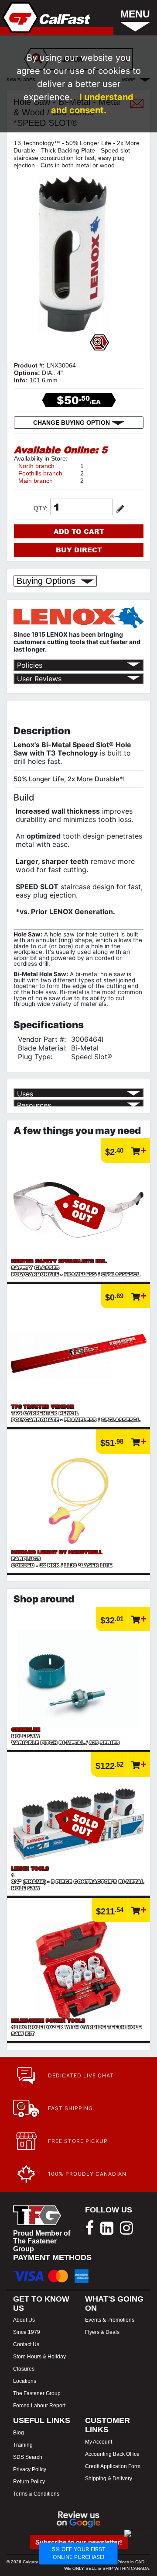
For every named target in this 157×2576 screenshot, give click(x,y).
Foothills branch (40, 473)
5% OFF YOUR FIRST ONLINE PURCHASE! (79, 2553)
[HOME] (46, 17)
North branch (36, 466)
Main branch (36, 481)
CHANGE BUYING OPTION (72, 423)
